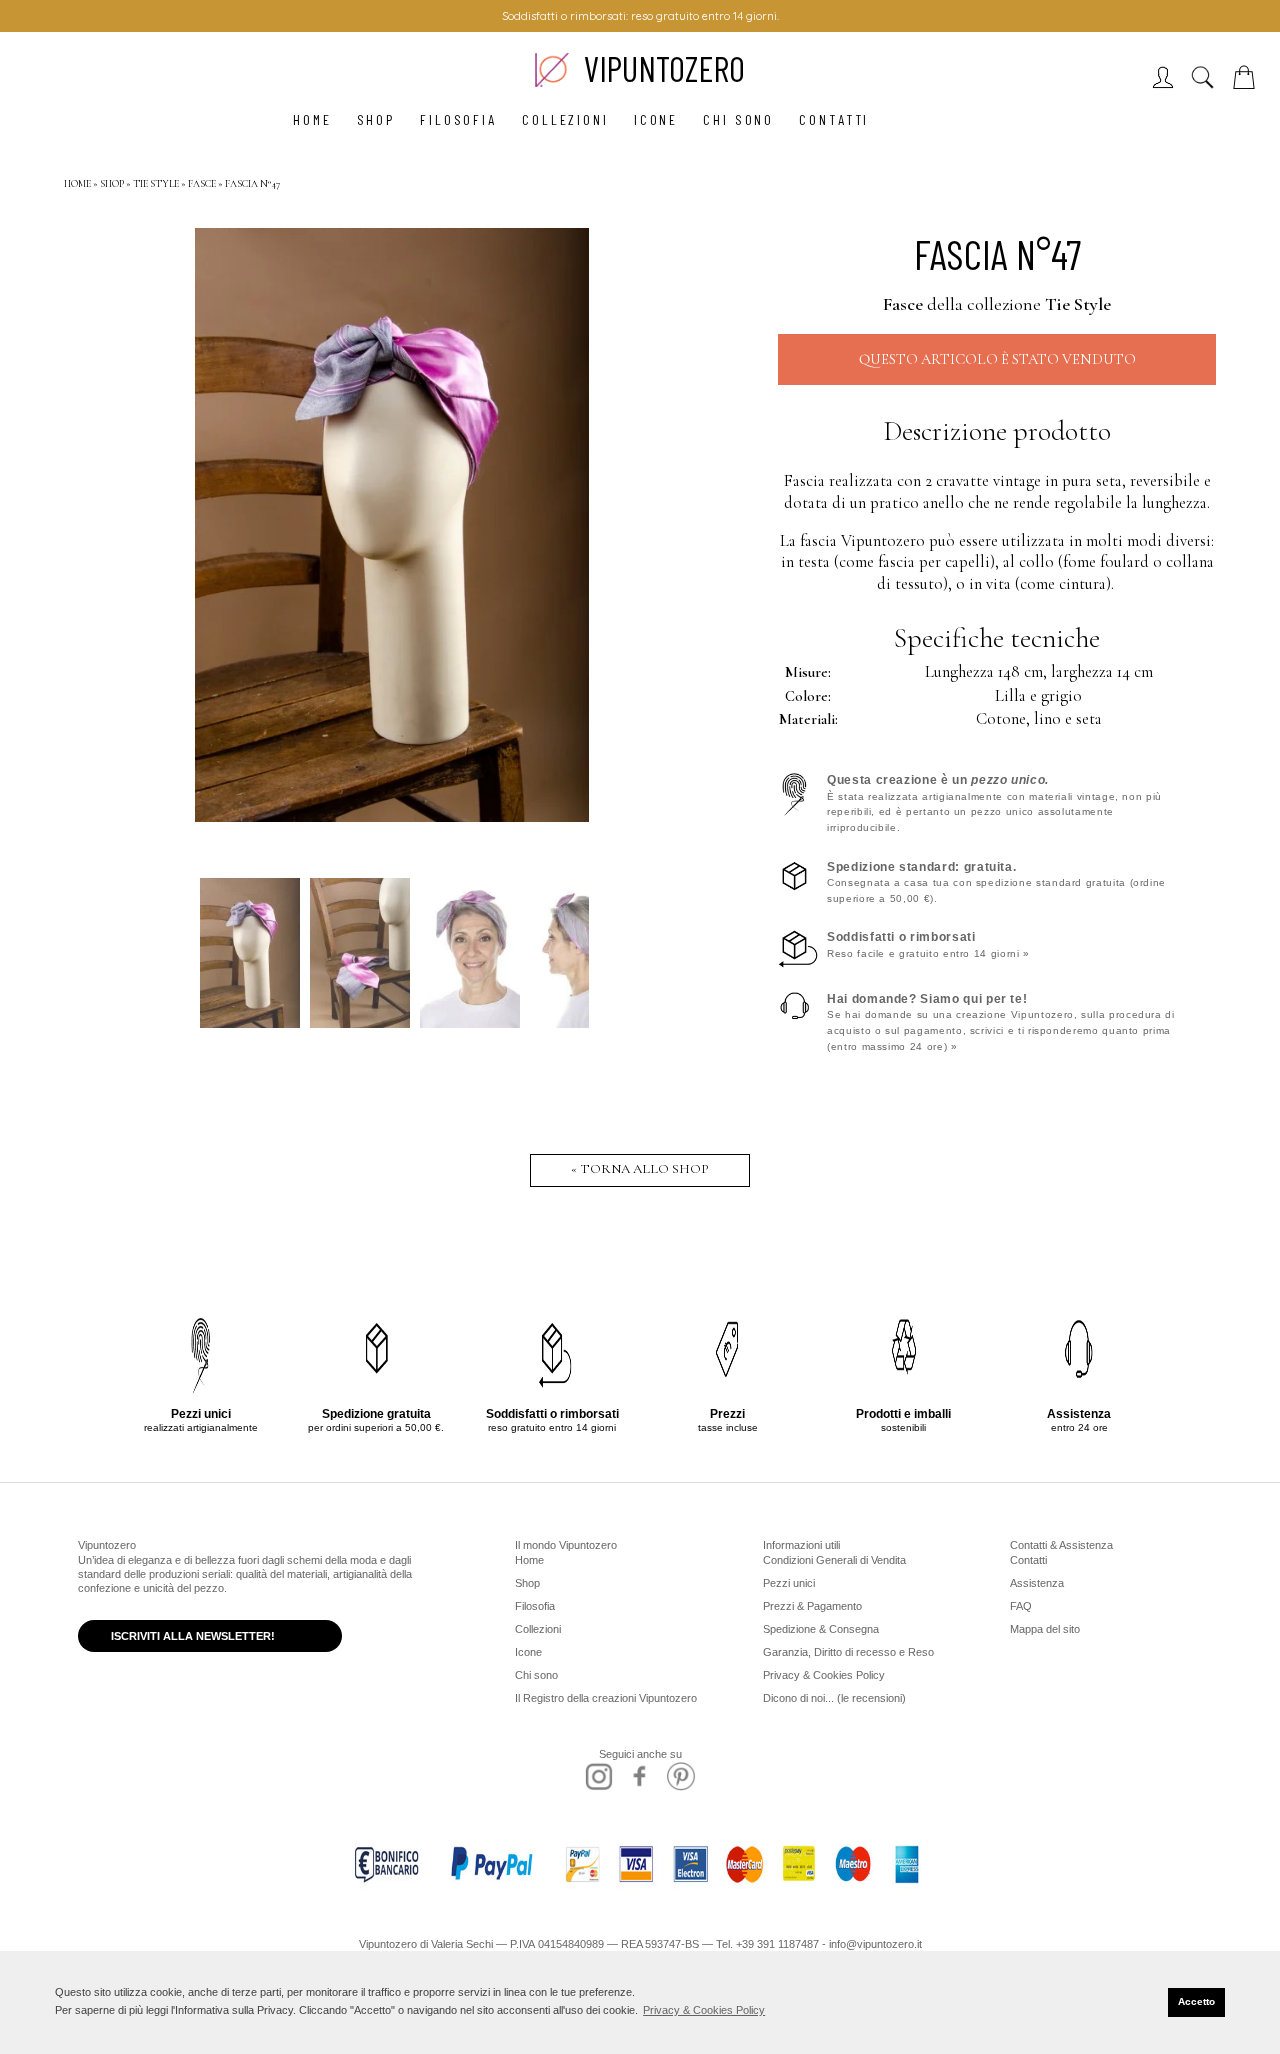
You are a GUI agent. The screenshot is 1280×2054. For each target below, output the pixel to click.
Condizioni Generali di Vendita (834, 1560)
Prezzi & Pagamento (812, 1606)
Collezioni (565, 119)
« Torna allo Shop (640, 1169)
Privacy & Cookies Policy (824, 1675)
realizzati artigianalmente (201, 1420)
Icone (656, 119)
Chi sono (738, 119)
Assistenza (1037, 1583)
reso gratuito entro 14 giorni (552, 1420)
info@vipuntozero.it (875, 1944)
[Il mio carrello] (1248, 83)
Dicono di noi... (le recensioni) (834, 1698)
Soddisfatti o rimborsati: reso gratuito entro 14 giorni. (640, 16)
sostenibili (903, 1420)
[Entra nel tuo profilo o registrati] (1168, 83)
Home (312, 119)
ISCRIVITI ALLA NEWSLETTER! (193, 1636)
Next (564, 524)
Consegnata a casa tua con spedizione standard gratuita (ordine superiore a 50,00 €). (996, 882)
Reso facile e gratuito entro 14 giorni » (928, 944)
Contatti (834, 119)
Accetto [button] (1196, 2001)
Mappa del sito (1045, 1629)
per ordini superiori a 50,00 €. (376, 1420)
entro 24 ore (1079, 1420)
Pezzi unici (789, 1583)
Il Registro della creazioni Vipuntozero (606, 1698)
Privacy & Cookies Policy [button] (704, 2010)
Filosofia (458, 119)
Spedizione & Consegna (821, 1629)
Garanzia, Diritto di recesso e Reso (848, 1652)
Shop (376, 119)
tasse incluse (728, 1420)
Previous (220, 524)
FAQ (1021, 1606)
